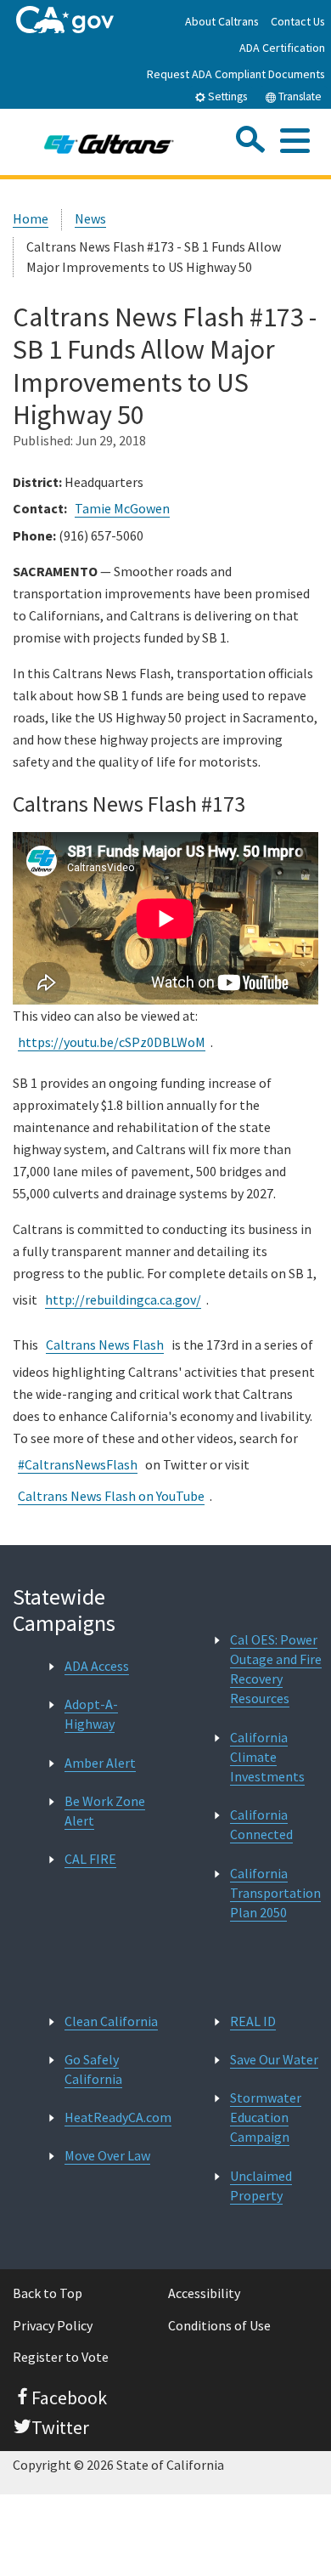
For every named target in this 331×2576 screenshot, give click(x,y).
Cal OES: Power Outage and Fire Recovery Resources (276, 1669)
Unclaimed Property (261, 2185)
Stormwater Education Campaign (266, 2117)
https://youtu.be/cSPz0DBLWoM (112, 1042)
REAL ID (253, 2021)
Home (31, 218)
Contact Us (298, 21)
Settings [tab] (226, 96)
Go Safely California (93, 2069)
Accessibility (204, 2293)
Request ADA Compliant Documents (236, 74)
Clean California (111, 2021)
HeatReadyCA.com (118, 2117)
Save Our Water (274, 2059)
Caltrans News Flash (105, 1345)
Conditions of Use (219, 2325)
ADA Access (97, 1666)
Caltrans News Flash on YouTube (111, 1496)
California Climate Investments (267, 1757)
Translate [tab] (299, 96)
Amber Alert (100, 1763)
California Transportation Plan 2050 (275, 1893)
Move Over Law (107, 2155)
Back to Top (48, 2293)
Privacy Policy (53, 2325)
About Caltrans (222, 21)
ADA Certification (282, 48)
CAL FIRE (90, 1859)
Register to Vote (61, 2357)
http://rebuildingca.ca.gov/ (123, 1299)
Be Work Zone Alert (105, 1811)
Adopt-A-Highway (91, 1714)
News (90, 218)
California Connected (261, 1824)
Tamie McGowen (122, 508)
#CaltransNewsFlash (78, 1464)
